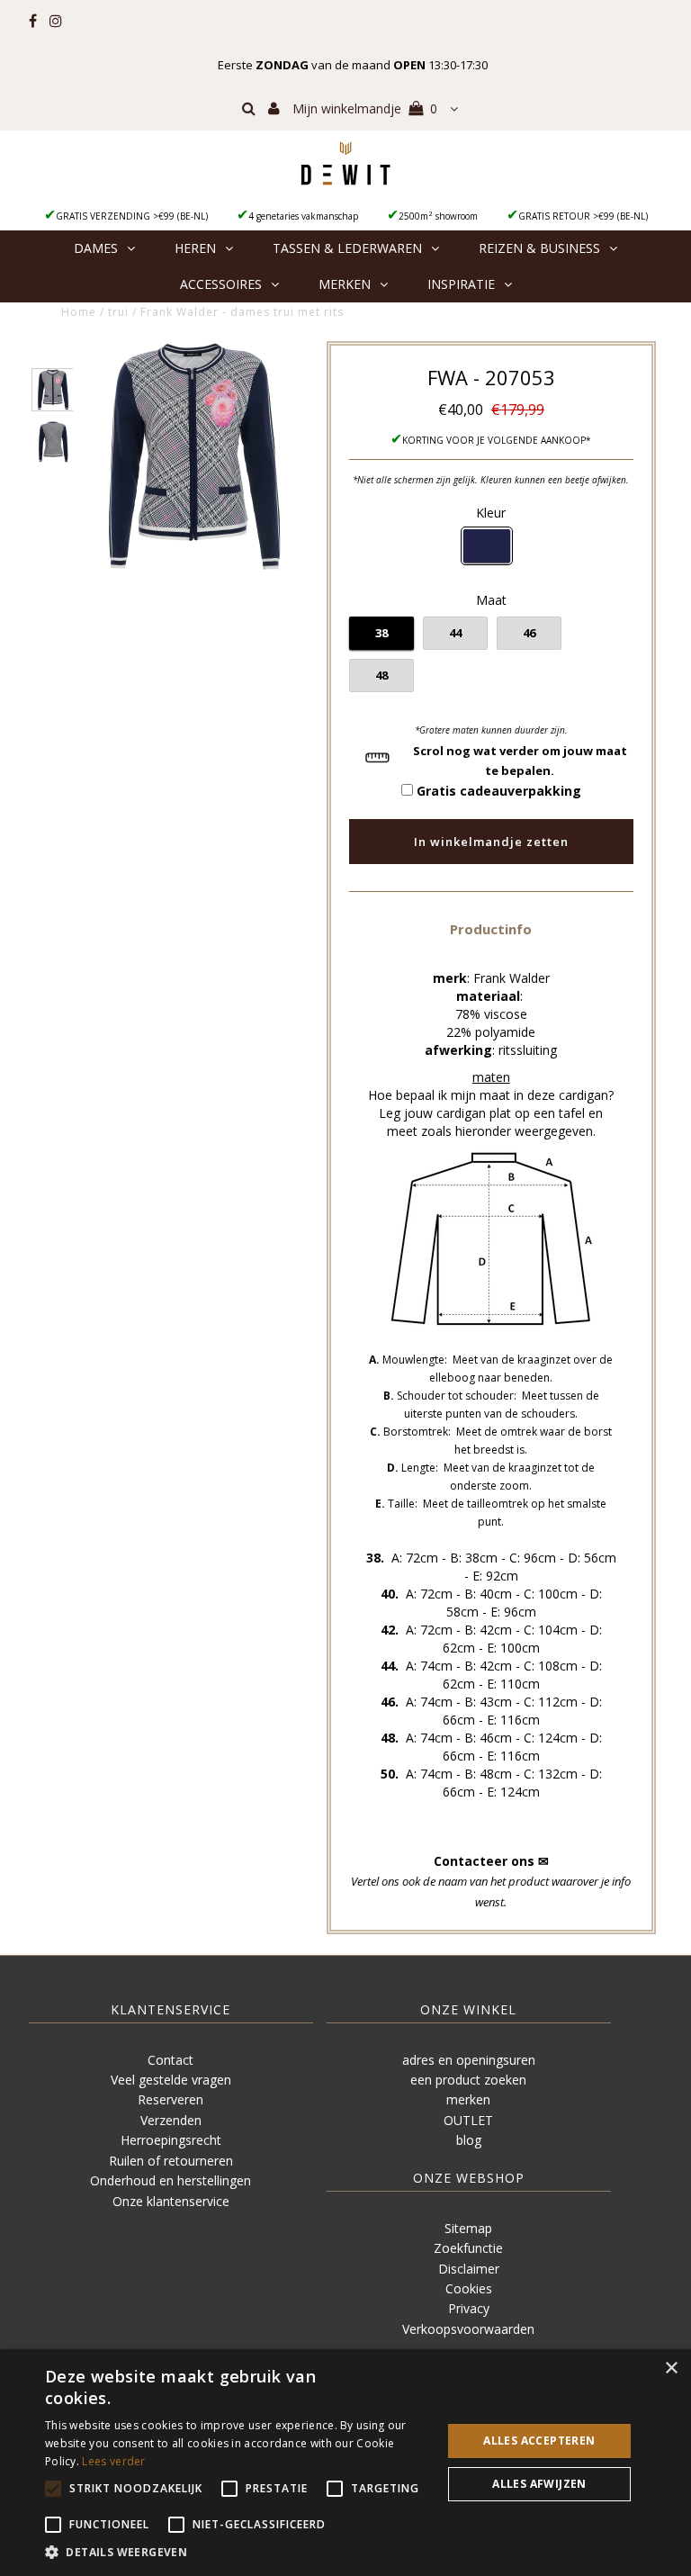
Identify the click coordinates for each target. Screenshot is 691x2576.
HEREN (195, 248)
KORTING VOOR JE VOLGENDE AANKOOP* (497, 440)
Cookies (469, 2288)
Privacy (469, 2308)
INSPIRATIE (461, 284)
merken (468, 2099)
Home (79, 312)
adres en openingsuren (469, 2060)
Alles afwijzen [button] (539, 2484)
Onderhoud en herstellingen (171, 2180)
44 (455, 633)
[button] (491, 928)
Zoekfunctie (468, 2248)
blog (469, 2140)
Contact (171, 2060)
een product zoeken (468, 2080)
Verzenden (171, 2120)
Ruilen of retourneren (171, 2161)
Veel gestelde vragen (171, 2080)
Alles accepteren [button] (539, 2441)
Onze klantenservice (171, 2201)
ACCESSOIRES (221, 284)
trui (118, 312)
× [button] (671, 2369)
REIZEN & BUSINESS (539, 248)
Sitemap (468, 2228)
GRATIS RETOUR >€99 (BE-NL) (583, 216)
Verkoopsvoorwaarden (468, 2329)
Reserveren (171, 2099)
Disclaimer (469, 2269)
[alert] (345, 2463)
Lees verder (113, 2461)
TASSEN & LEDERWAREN (347, 248)
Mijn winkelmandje (365, 108)
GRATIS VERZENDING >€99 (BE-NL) (132, 216)
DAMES (96, 248)
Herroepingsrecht (171, 2140)
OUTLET (468, 2120)
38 (381, 633)
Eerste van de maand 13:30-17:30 (353, 65)
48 (381, 675)
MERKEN (345, 284)
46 (529, 633)
